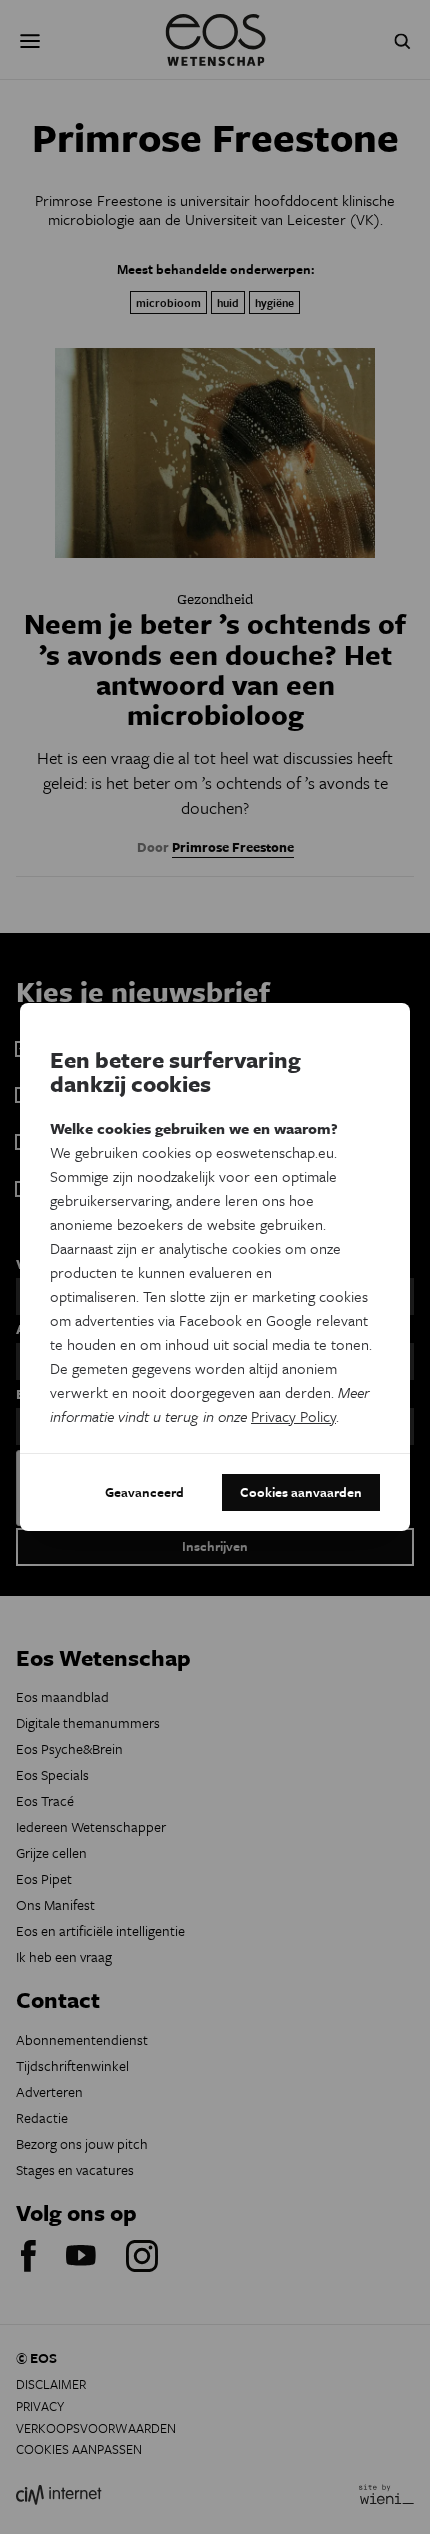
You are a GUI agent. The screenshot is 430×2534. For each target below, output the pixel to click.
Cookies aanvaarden (301, 1492)
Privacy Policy (293, 1416)
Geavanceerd (144, 1492)
